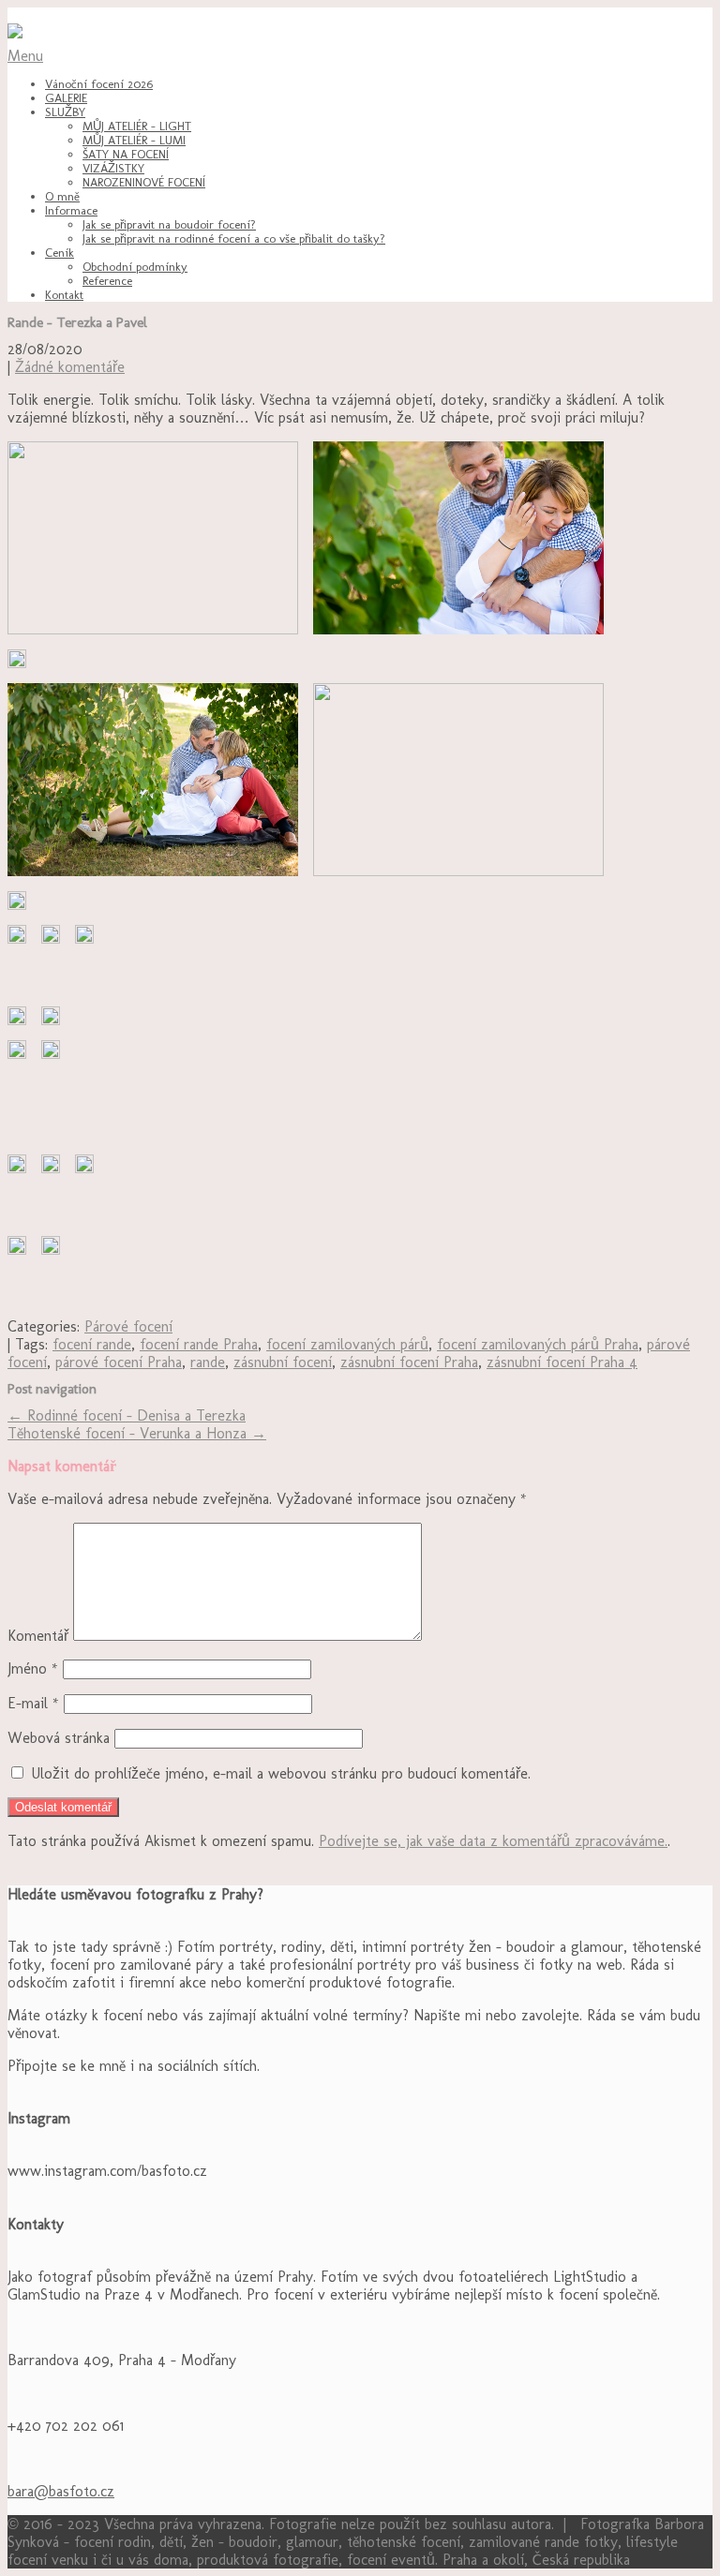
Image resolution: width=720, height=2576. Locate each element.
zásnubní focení (283, 1362)
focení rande (92, 1344)
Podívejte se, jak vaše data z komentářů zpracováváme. (493, 1841)
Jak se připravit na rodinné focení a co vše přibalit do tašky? (234, 238)
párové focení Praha (119, 1362)
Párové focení (128, 1326)
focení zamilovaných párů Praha (538, 1344)
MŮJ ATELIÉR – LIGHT (137, 126)
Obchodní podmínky (135, 267)
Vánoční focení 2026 (99, 84)
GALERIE (66, 98)
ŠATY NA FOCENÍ (126, 154)
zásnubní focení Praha (409, 1362)
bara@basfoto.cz (61, 2491)
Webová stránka (59, 1738)
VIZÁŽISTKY (113, 168)
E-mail (33, 1703)
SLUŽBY (65, 112)
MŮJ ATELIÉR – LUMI (134, 140)
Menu (25, 56)
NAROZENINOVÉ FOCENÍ (144, 182)
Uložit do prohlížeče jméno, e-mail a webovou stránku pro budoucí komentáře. (281, 1773)
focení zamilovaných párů (347, 1344)
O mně (62, 196)
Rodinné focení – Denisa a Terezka (127, 1415)
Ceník (60, 253)
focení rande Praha (199, 1344)
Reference (107, 281)
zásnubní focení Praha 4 (562, 1362)
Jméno (33, 1668)
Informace (71, 210)
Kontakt (64, 295)
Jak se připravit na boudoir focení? (169, 224)
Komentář (38, 1636)
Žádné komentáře (70, 367)
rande (208, 1362)
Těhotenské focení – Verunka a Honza (137, 1433)
